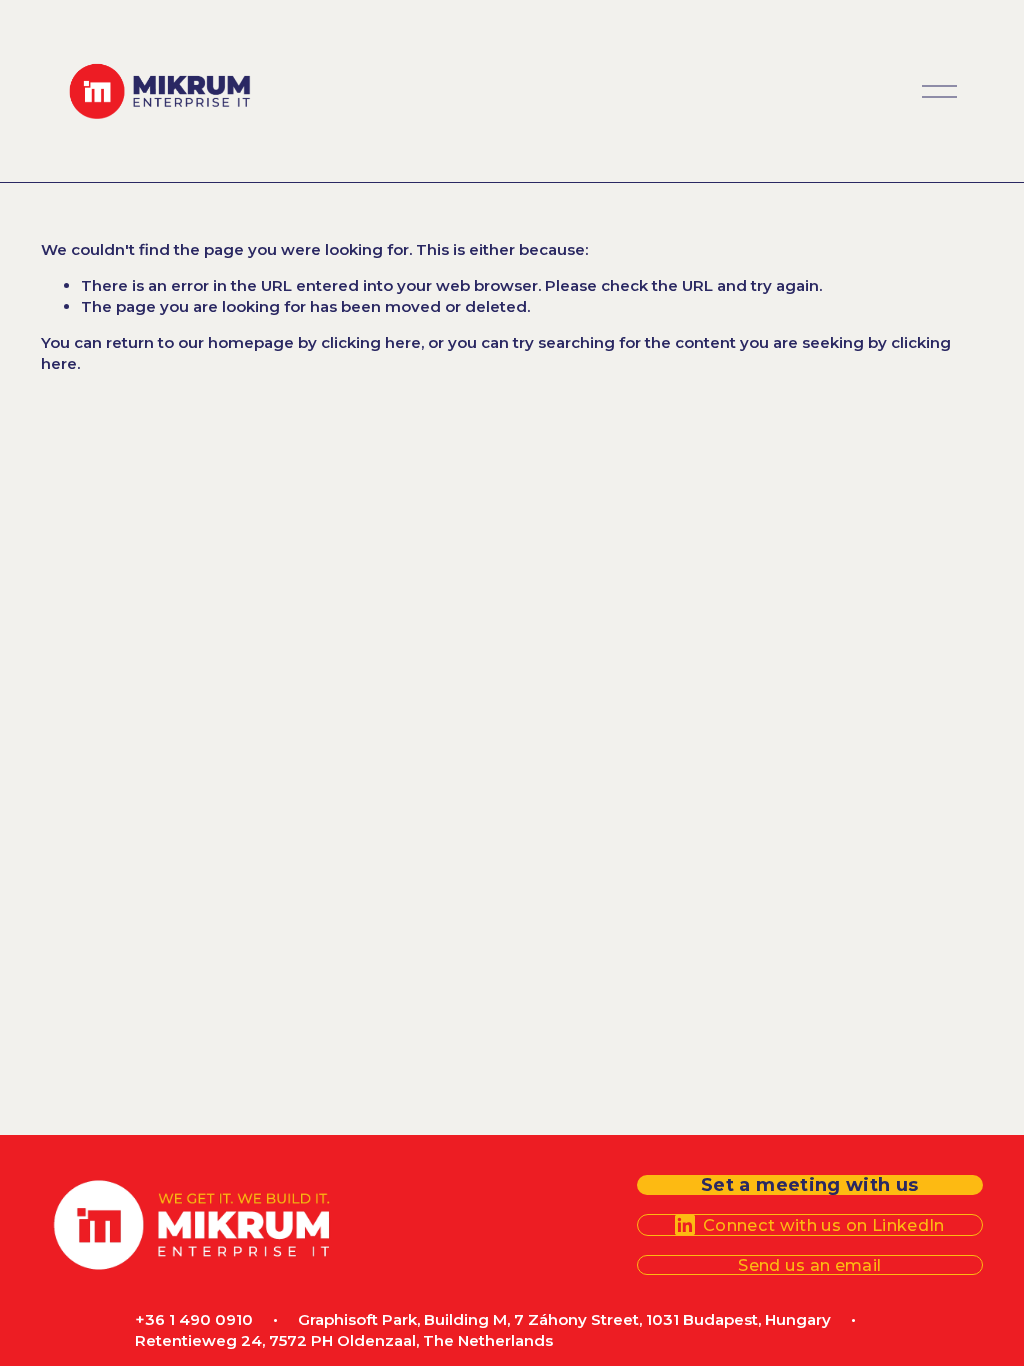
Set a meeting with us (810, 1185)
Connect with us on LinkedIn (824, 1225)
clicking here (371, 342)
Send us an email (809, 1265)
